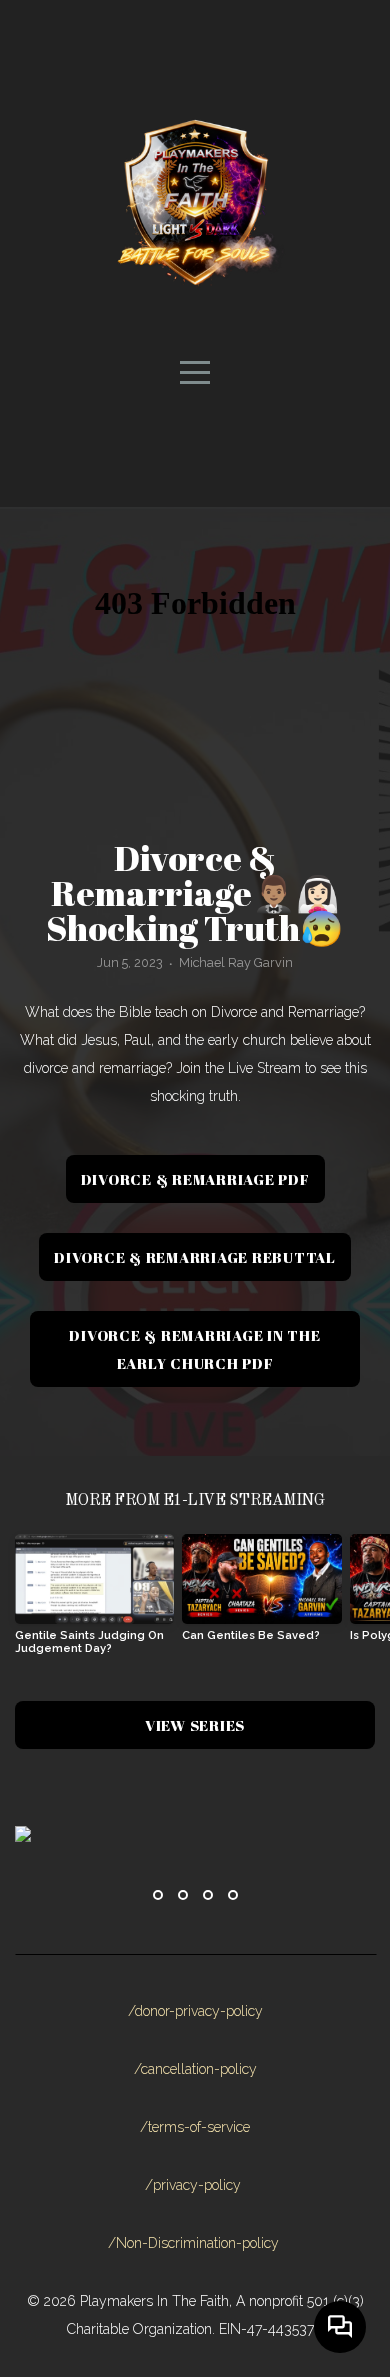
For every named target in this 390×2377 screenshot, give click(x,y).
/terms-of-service (195, 2127)
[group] (94, 1602)
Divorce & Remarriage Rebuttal (195, 1257)
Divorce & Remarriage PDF (195, 1179)
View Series (195, 1725)
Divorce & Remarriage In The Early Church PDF (194, 1349)
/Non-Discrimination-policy (193, 2243)
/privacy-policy (193, 2185)
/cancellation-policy (195, 2069)
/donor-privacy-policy (195, 2011)
